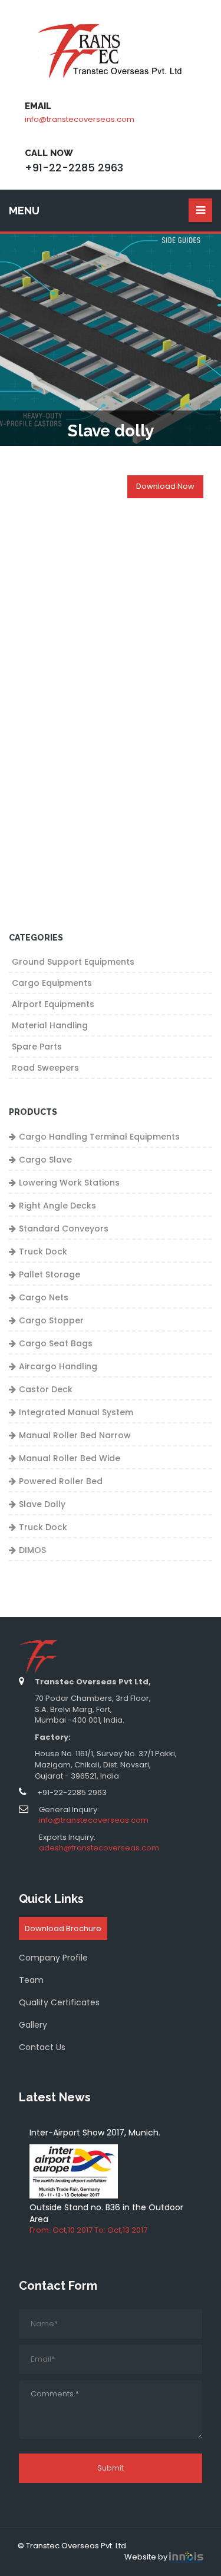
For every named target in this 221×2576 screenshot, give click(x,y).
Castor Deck (46, 1389)
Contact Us (42, 2047)
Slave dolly (42, 1504)
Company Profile (53, 1958)
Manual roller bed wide (70, 1458)
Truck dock (43, 1527)
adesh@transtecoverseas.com (99, 1848)
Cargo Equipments (52, 983)
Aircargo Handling (58, 1366)
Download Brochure (63, 1928)
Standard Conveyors (64, 1229)
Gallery (33, 2025)
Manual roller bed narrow (75, 1435)
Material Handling (50, 1025)
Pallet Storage (50, 1274)
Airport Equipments (53, 1004)
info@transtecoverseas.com (80, 119)
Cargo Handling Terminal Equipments (99, 1137)
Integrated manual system (76, 1412)
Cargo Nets (44, 1297)
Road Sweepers (45, 1068)
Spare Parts (37, 1047)
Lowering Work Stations (69, 1183)
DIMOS (32, 1550)
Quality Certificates (59, 2002)
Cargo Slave (45, 1160)
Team (31, 1980)
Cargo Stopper (51, 1320)
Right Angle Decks (57, 1206)
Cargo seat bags (56, 1343)
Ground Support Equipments (73, 962)
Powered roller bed (61, 1481)
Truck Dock (43, 1251)
